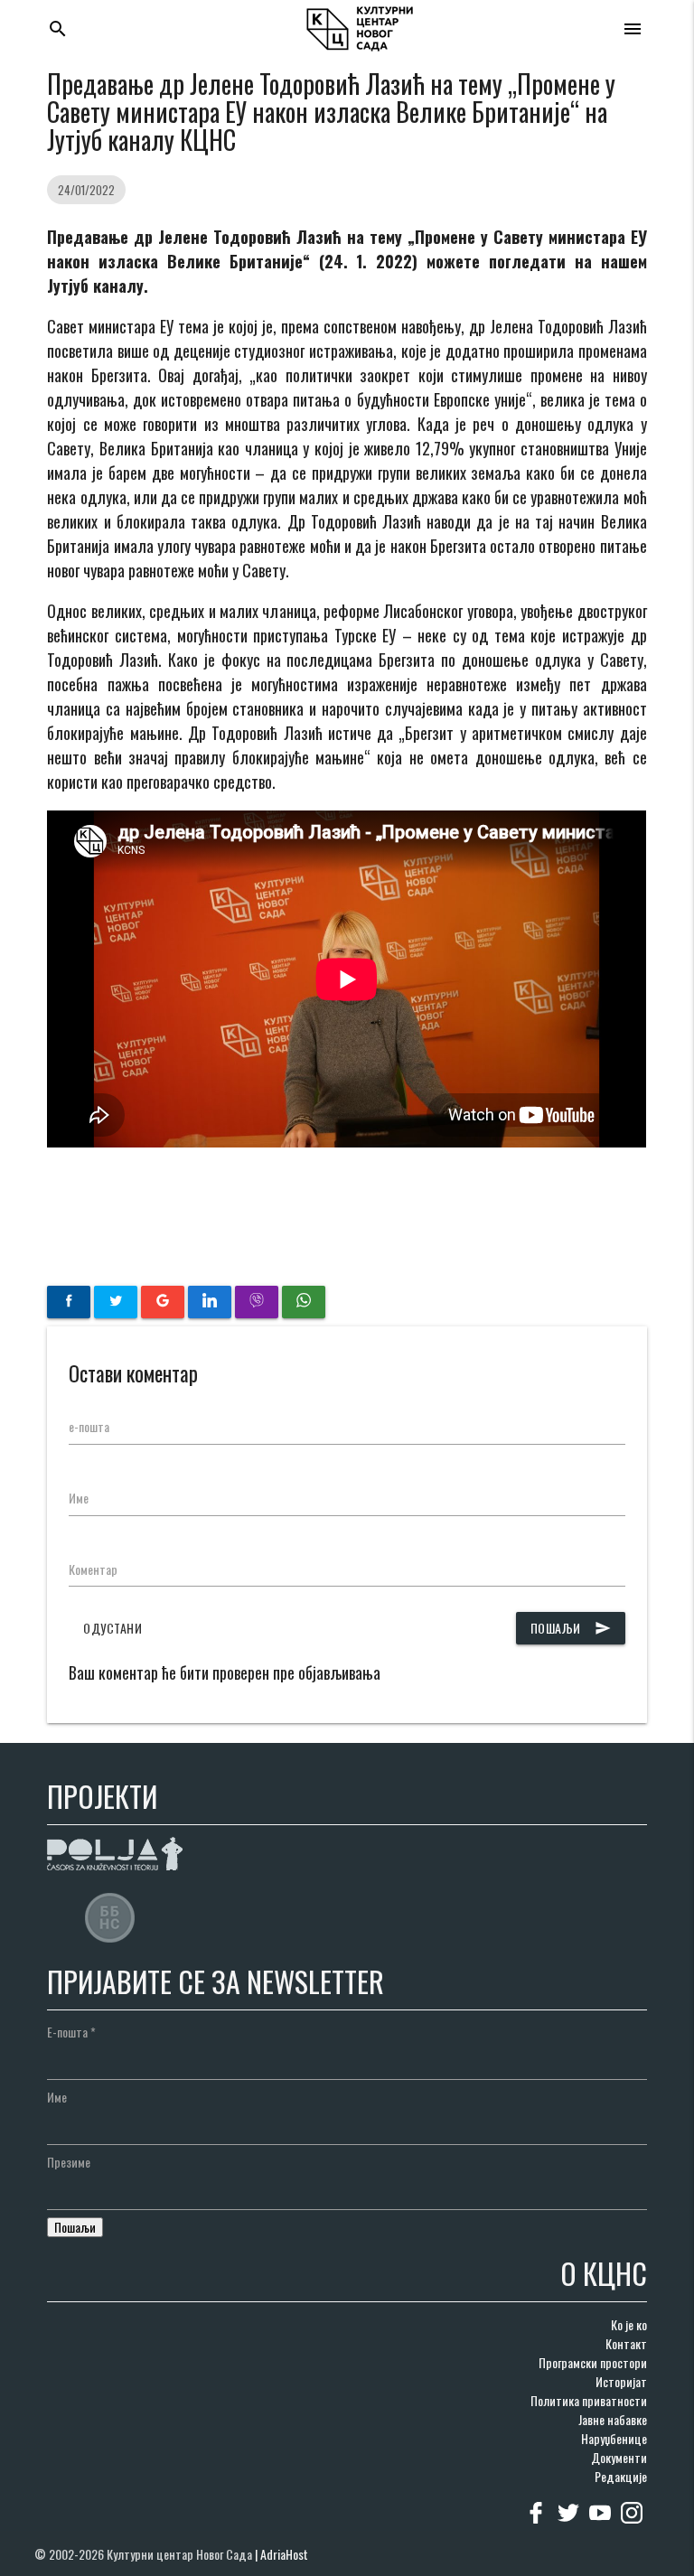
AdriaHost (284, 2554)
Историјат (621, 2381)
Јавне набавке (613, 2419)
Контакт (626, 2343)
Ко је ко (629, 2324)
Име (79, 1498)
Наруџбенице (614, 2438)
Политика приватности (589, 2400)
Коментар (93, 1569)
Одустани (113, 1628)
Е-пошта (71, 2032)
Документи (619, 2457)
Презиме (69, 2162)
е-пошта (89, 1426)
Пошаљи (571, 1628)
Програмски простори (593, 2362)
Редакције (621, 2476)
